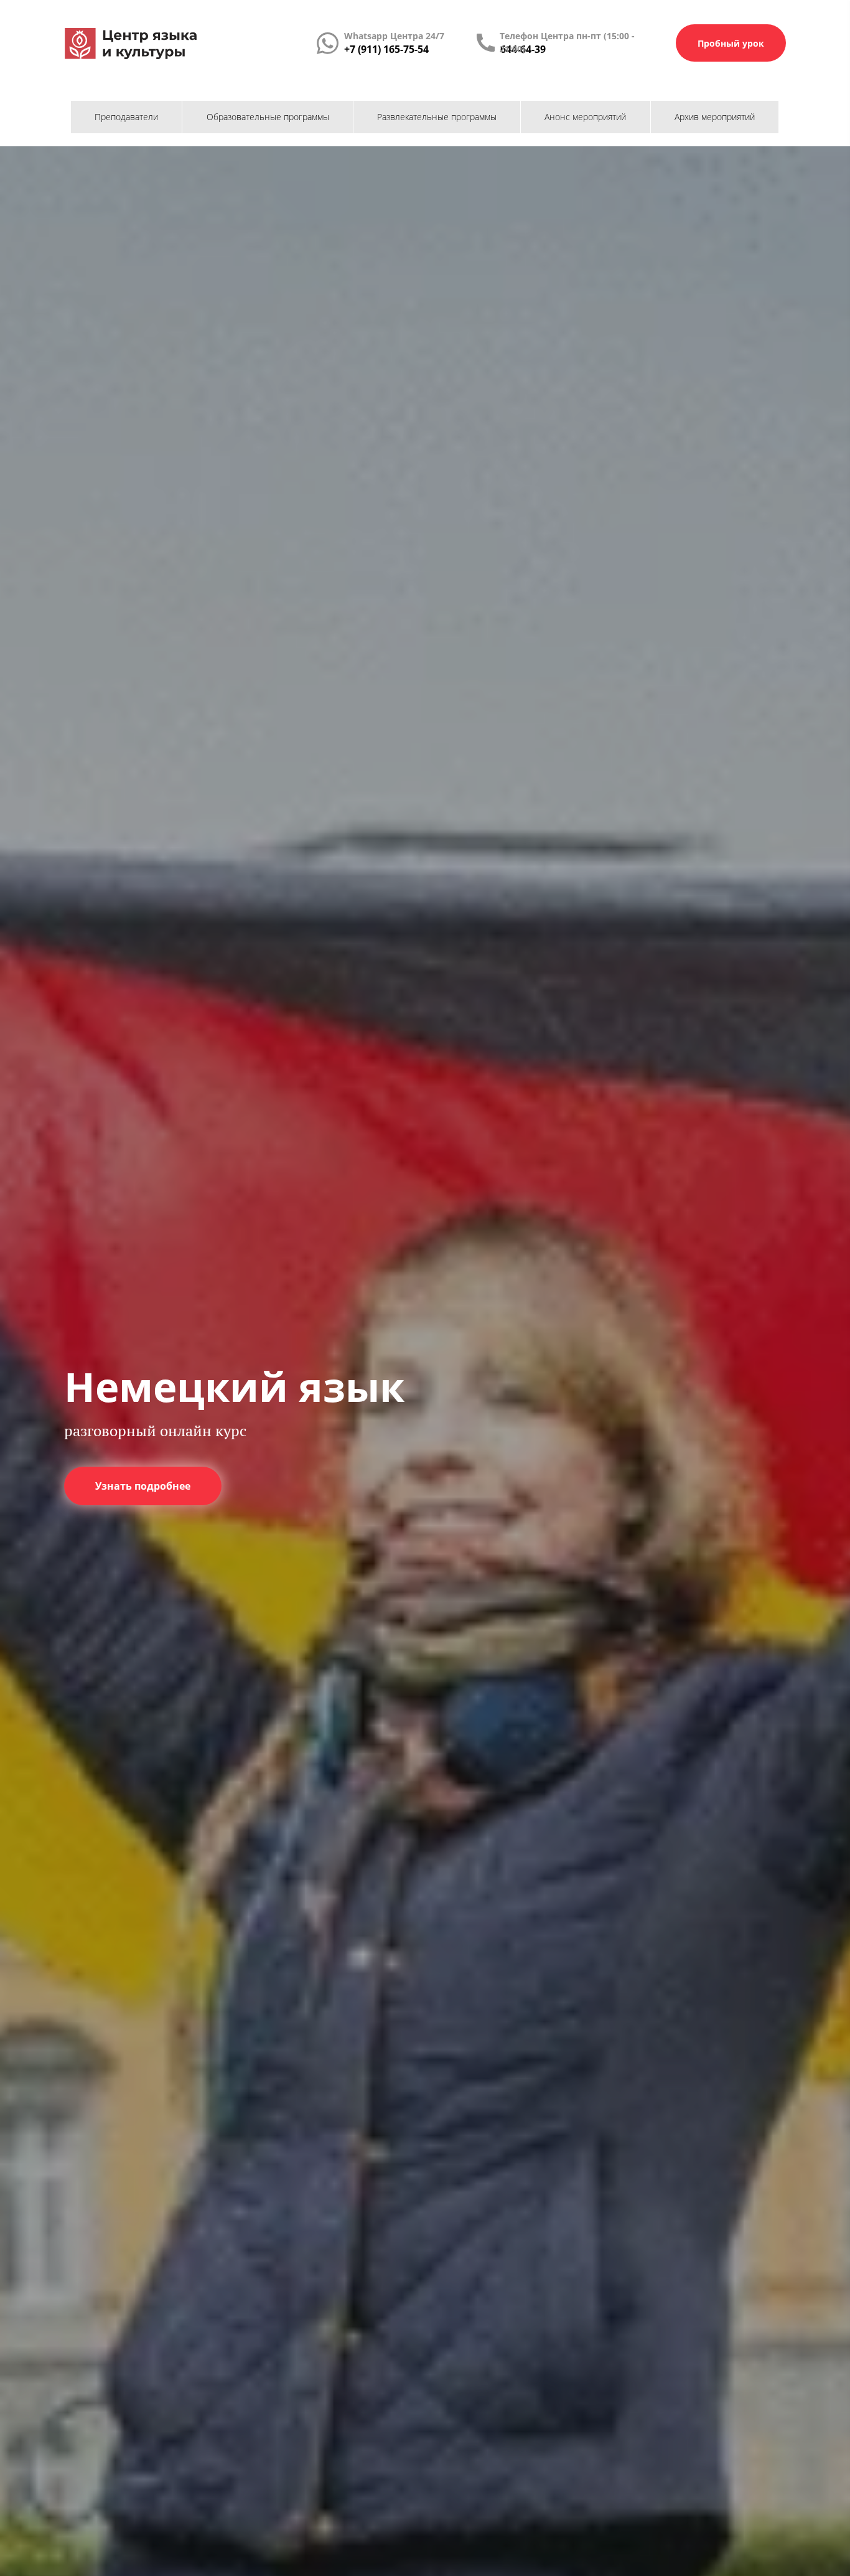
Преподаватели (126, 117)
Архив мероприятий (715, 117)
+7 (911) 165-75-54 (386, 49)
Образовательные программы (268, 117)
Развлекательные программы (437, 117)
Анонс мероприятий (585, 117)
